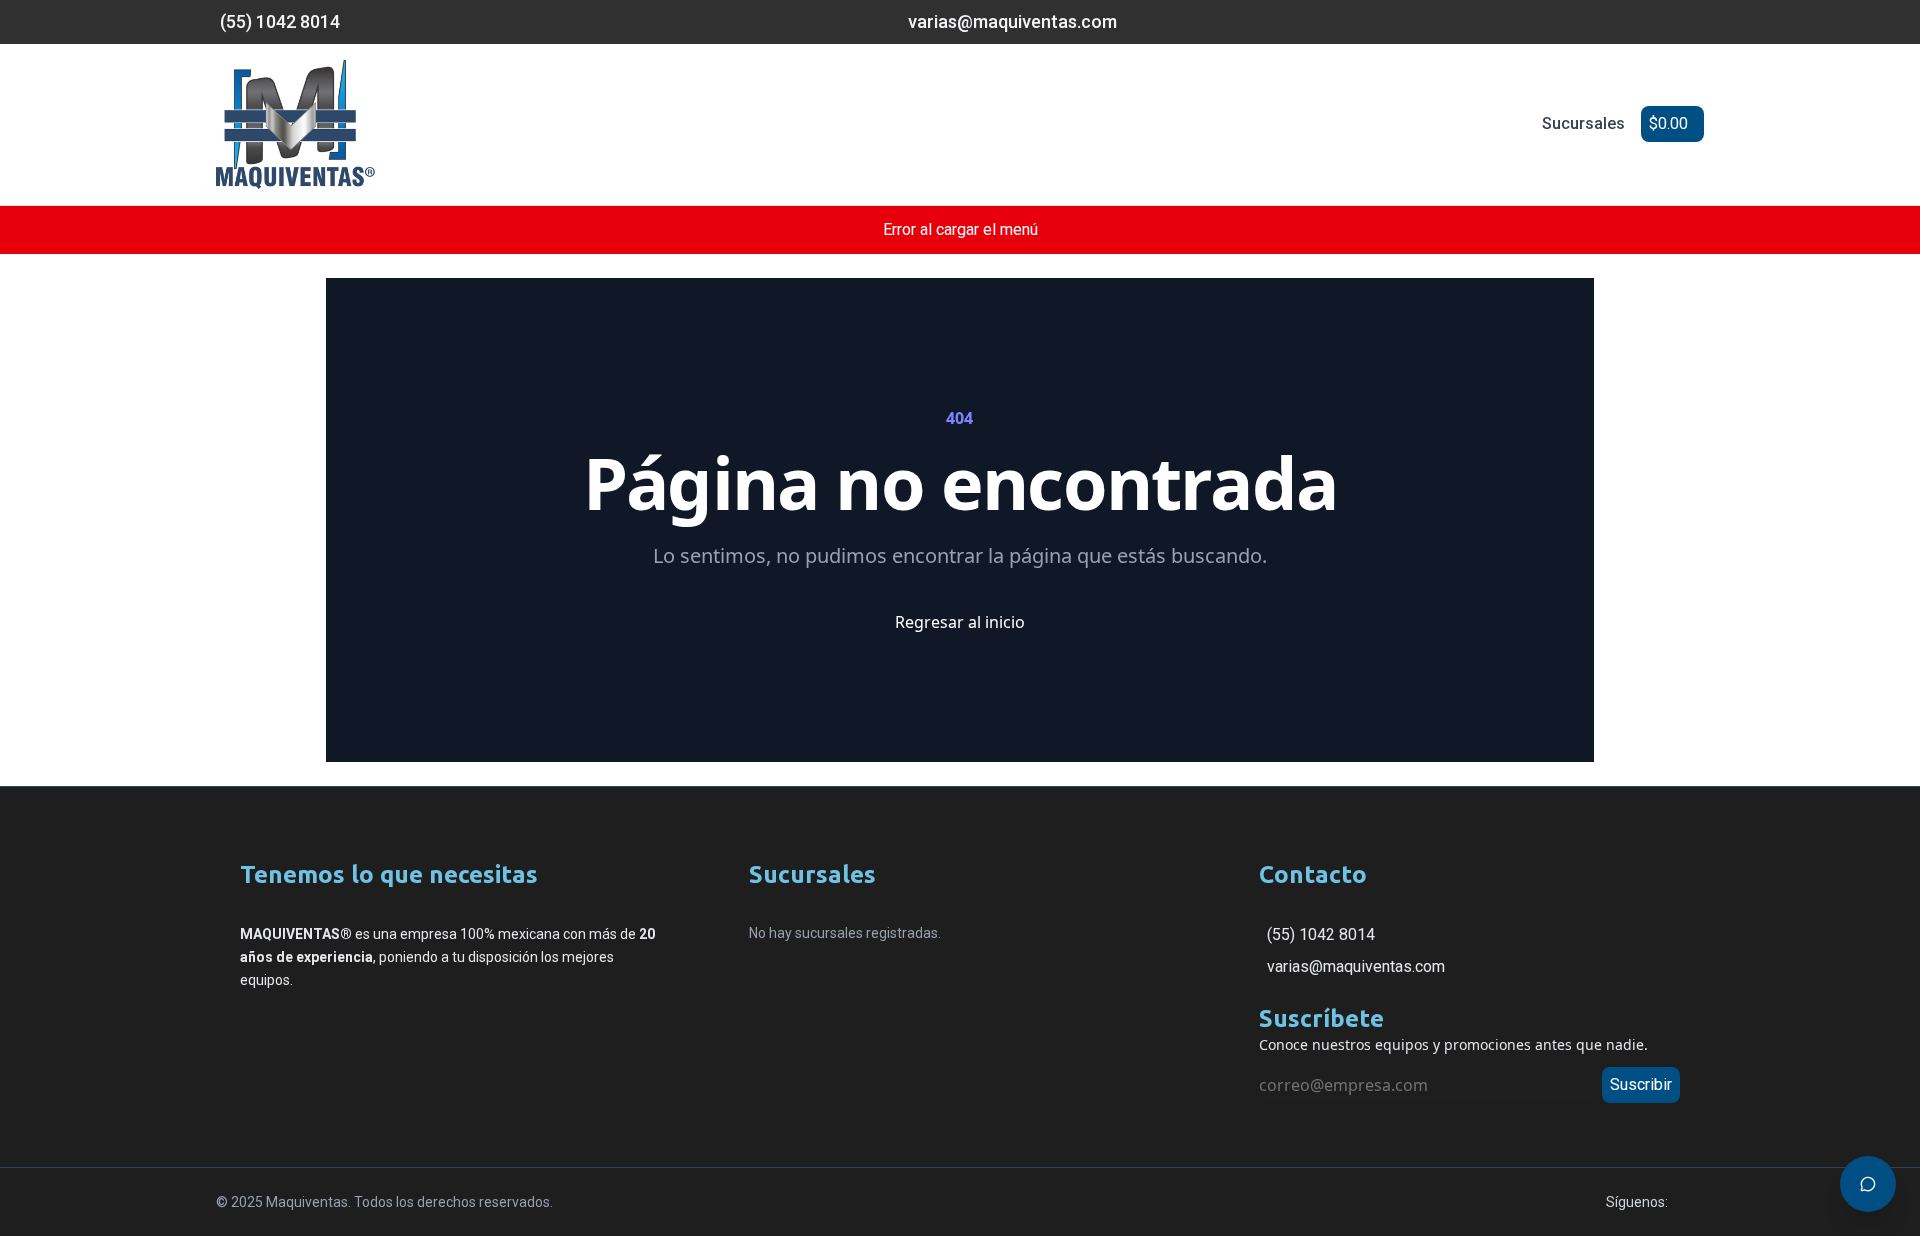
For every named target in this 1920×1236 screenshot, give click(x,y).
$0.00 (1668, 123)
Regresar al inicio (960, 622)
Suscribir (1641, 1084)
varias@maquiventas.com (1356, 966)
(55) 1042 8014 (1321, 934)
